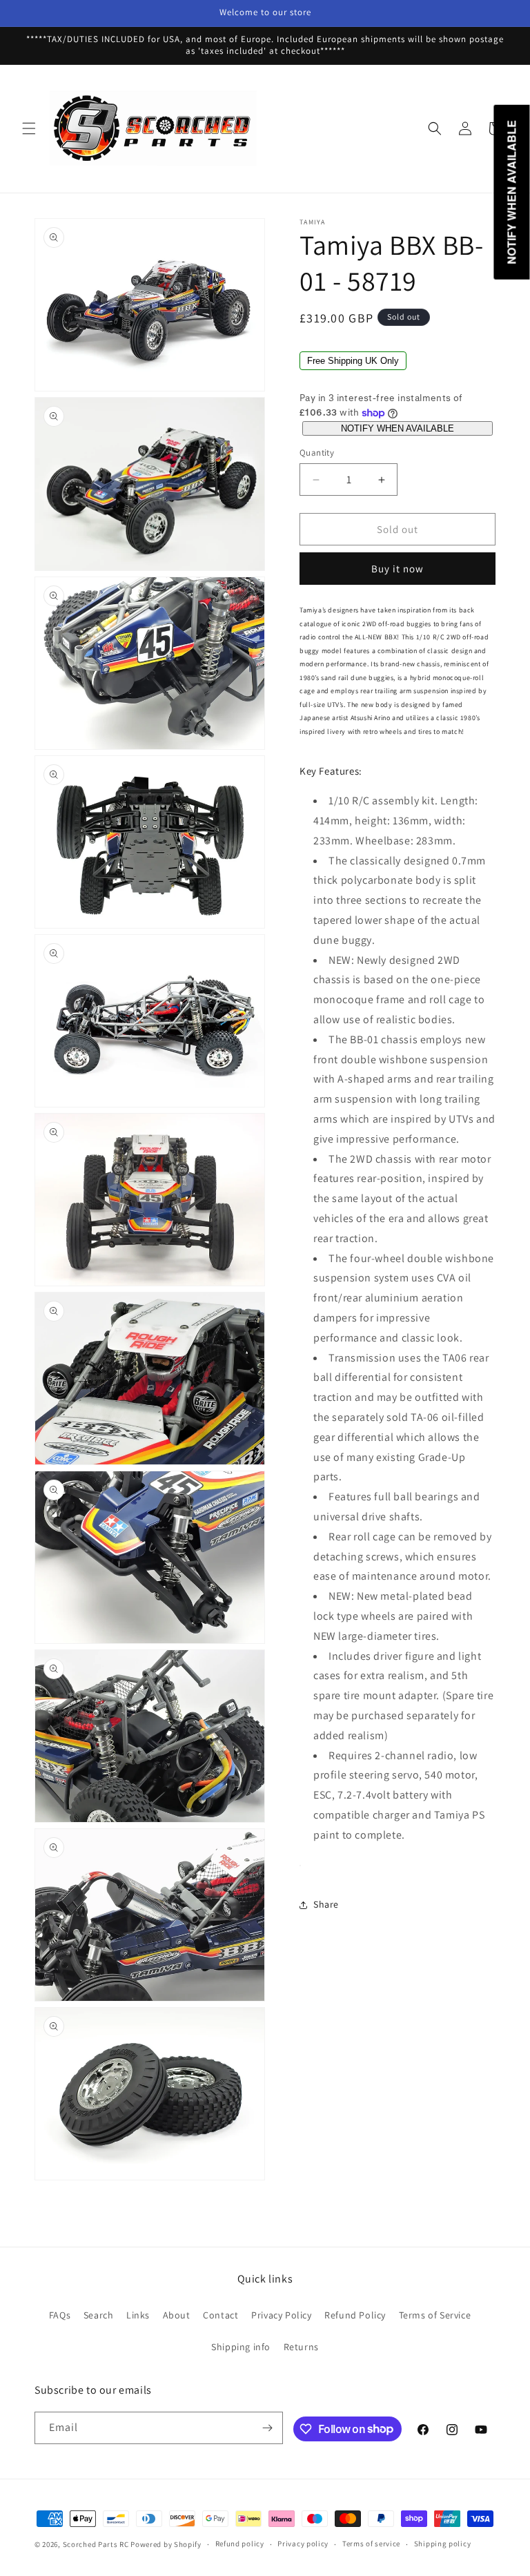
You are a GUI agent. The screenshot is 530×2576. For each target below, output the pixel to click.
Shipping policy (443, 2544)
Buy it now (397, 569)
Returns (301, 2347)
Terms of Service (435, 2315)
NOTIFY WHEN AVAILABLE (397, 428)
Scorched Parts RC (96, 2544)
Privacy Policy (281, 2315)
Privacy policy (303, 2544)
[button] (29, 128)
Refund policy (240, 2544)
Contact (220, 2315)
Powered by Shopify (166, 2544)
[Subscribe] (267, 2428)
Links (138, 2315)
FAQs (60, 2315)
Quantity (317, 453)
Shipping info (241, 2347)
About (177, 2315)
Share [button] (326, 1904)
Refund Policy (355, 2315)
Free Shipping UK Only (353, 361)
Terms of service (371, 2544)
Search (99, 2315)
